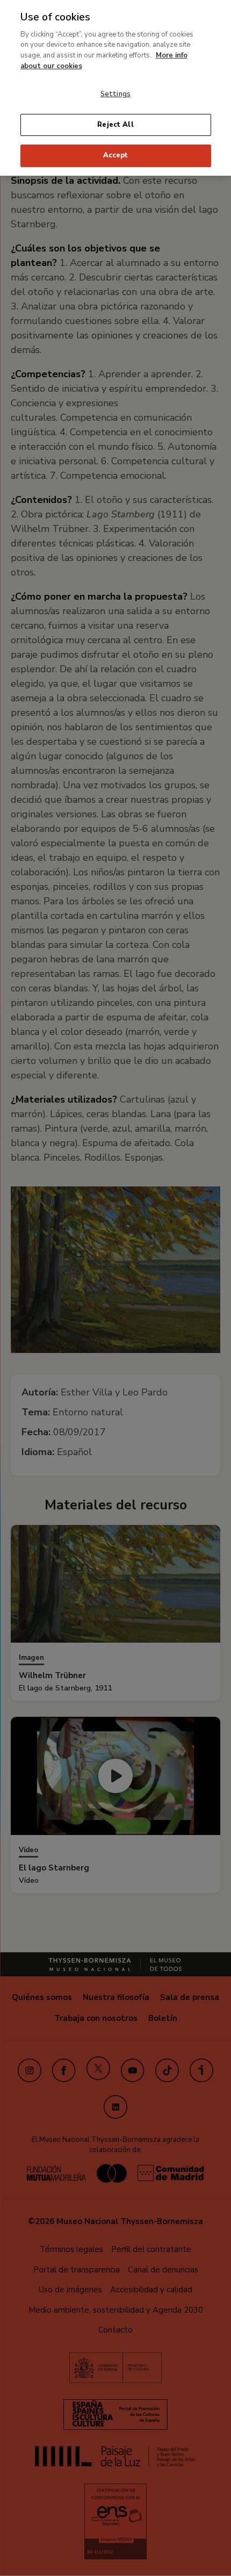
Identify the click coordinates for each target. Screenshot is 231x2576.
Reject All (115, 125)
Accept (116, 155)
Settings (115, 94)
